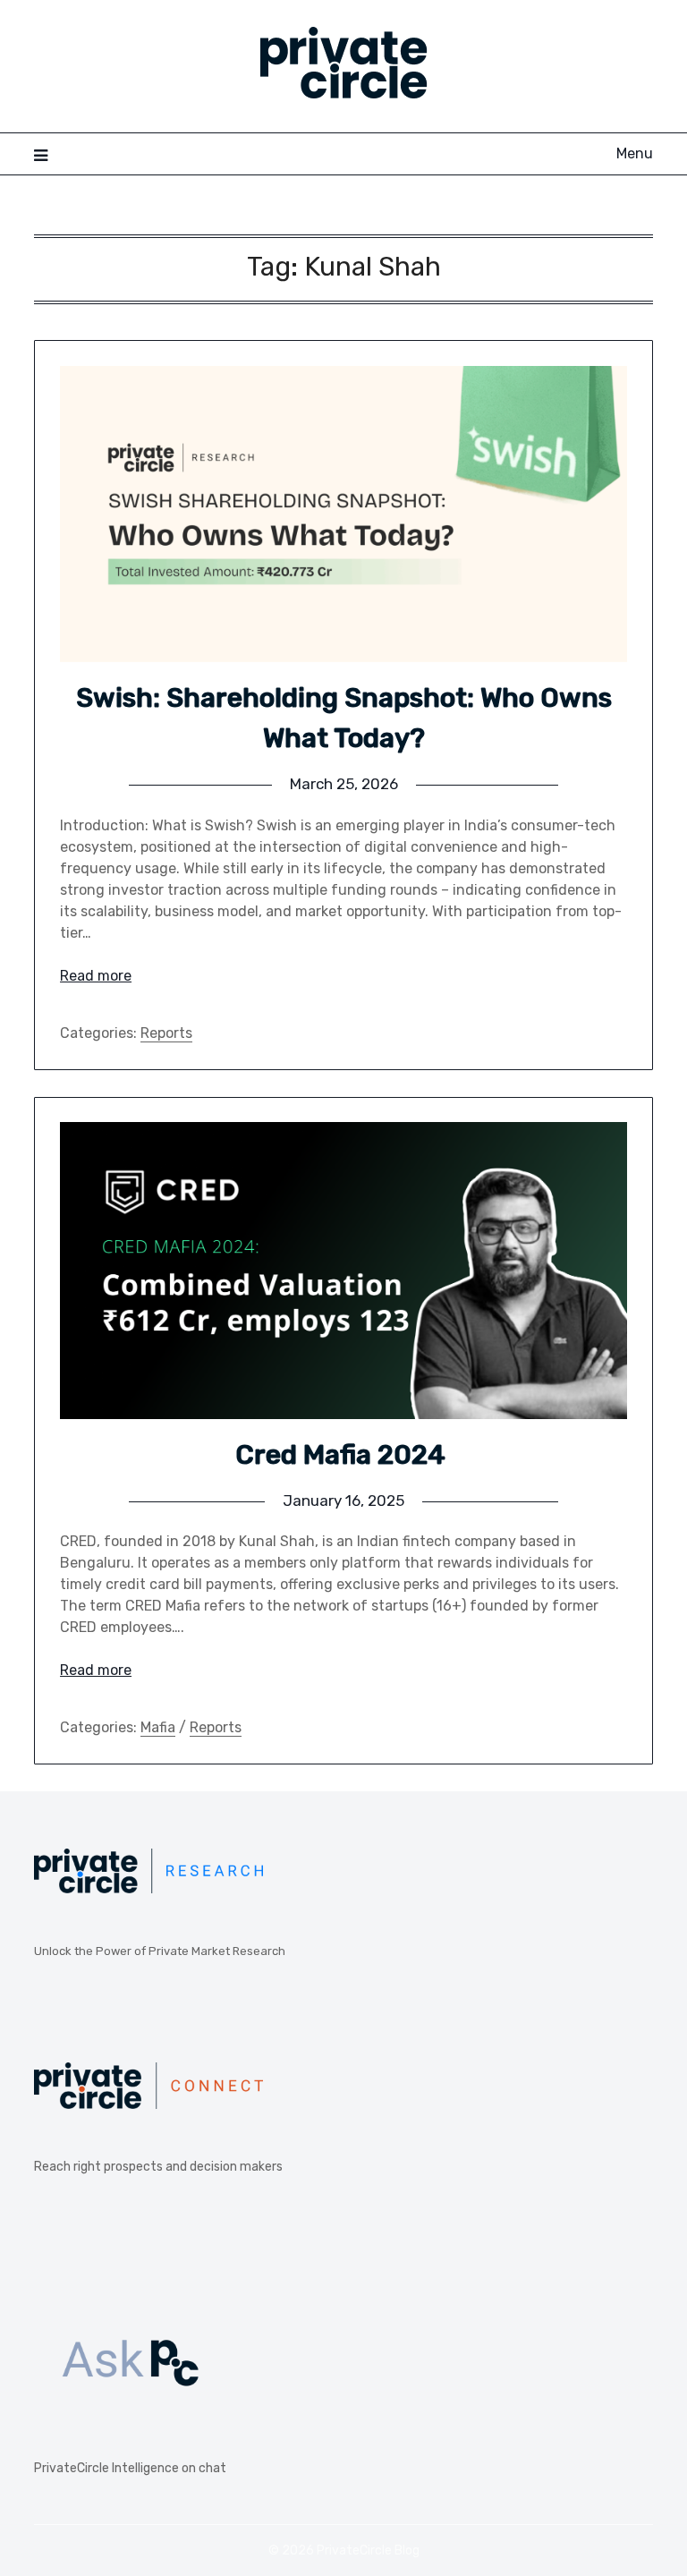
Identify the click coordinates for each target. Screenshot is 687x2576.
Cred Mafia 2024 (343, 1455)
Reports (166, 1033)
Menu (634, 153)
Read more (96, 976)
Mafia (158, 1727)
